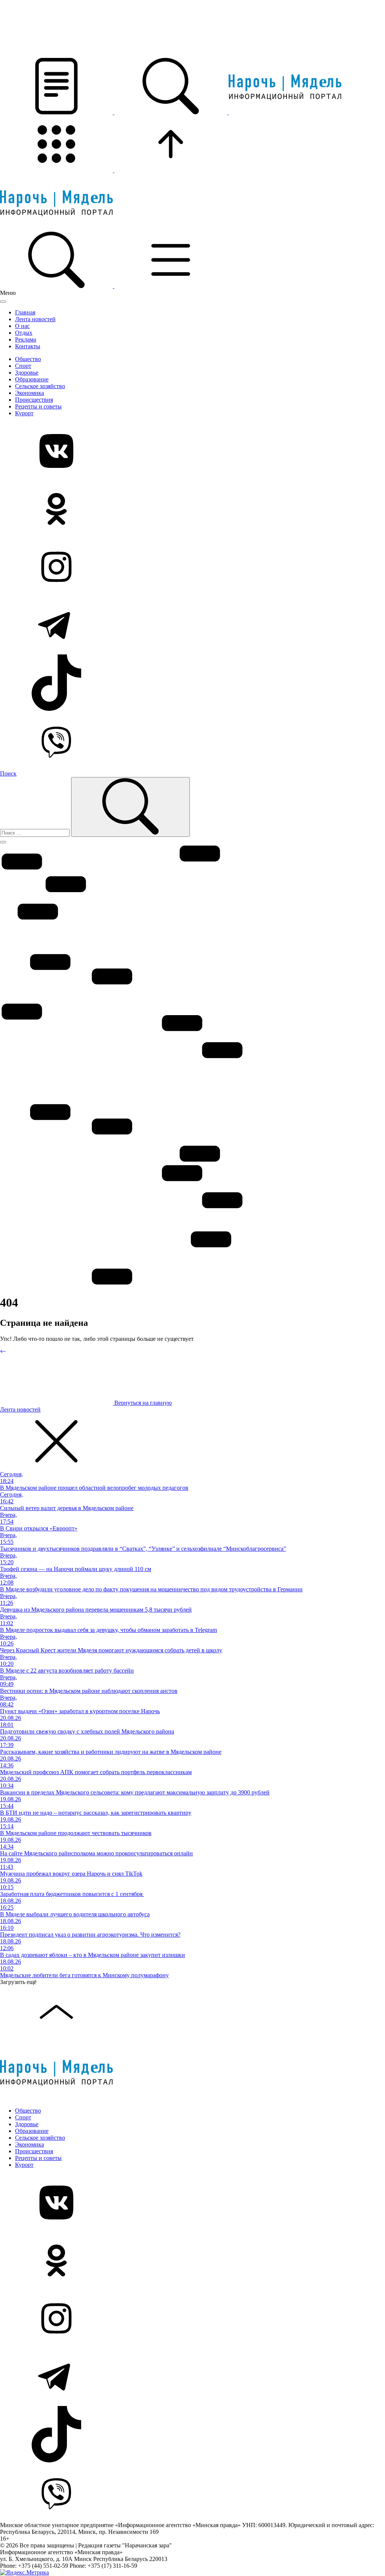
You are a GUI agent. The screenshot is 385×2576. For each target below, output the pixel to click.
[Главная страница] (285, 112)
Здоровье (27, 373)
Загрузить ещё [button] (18, 1982)
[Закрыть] (3, 302)
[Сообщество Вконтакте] (192, 452)
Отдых (24, 333)
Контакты (28, 346)
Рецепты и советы (38, 406)
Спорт (23, 366)
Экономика (30, 393)
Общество (28, 359)
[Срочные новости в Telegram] (192, 625)
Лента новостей (35, 319)
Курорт (24, 413)
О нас (22, 326)
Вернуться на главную (142, 1403)
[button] (57, 112)
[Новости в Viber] (192, 741)
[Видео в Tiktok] (192, 683)
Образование (32, 379)
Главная (25, 312)
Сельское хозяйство (40, 386)
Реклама (26, 339)
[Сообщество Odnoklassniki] (192, 510)
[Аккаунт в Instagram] (192, 568)
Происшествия (34, 400)
